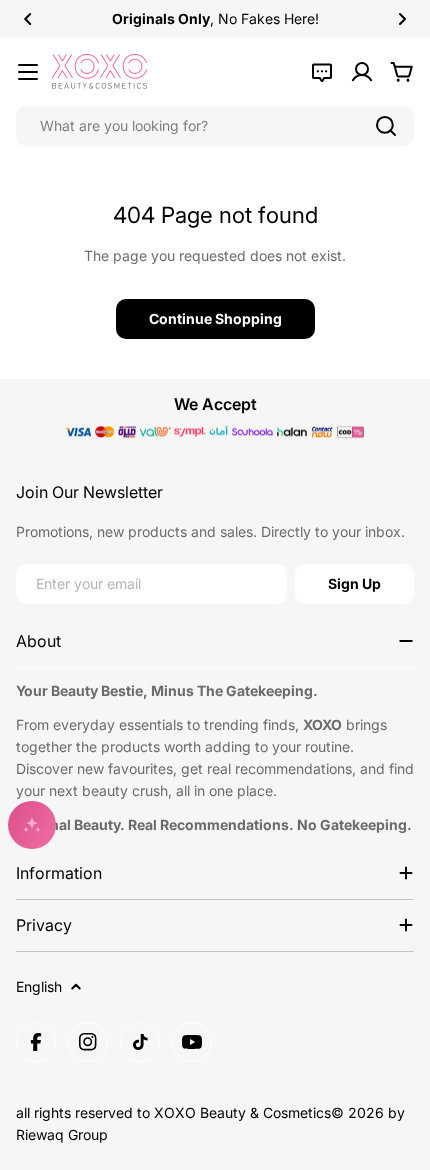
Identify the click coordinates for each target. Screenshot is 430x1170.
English (39, 986)
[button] (28, 19)
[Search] (386, 126)
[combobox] (215, 126)
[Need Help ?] (322, 72)
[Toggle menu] (28, 72)
